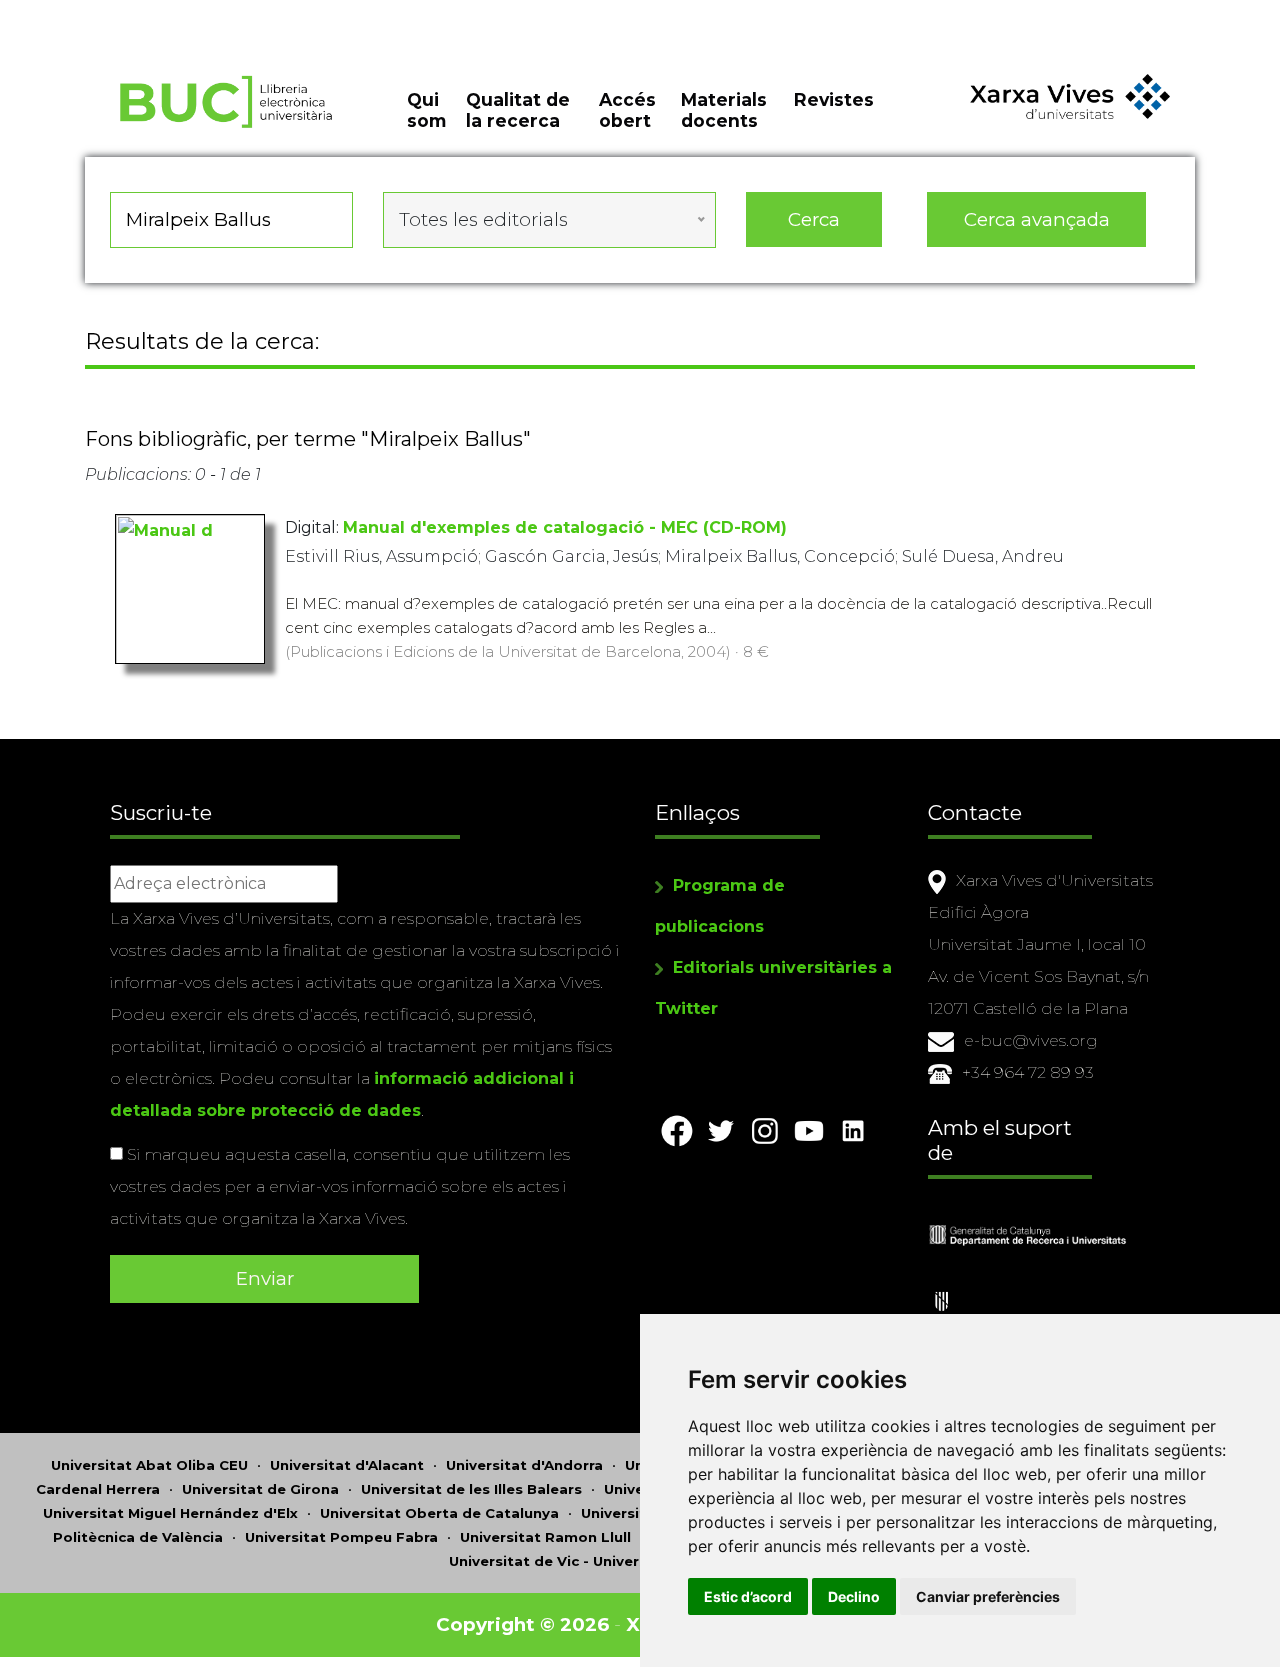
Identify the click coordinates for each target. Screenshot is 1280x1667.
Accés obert (627, 110)
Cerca (814, 219)
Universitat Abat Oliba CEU (149, 1465)
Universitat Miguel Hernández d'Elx (170, 1513)
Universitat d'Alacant (347, 1465)
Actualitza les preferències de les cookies (185, 13)
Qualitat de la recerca (518, 110)
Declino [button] (854, 1596)
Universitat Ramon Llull (545, 1537)
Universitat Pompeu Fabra (341, 1537)
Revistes (834, 99)
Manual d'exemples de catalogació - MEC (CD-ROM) (565, 527)
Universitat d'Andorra (524, 1465)
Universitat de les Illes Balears (471, 1489)
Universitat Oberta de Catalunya (439, 1513)
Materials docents (724, 110)
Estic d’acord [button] (748, 1596)
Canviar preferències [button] (988, 1596)
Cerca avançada (1037, 219)
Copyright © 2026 (522, 1624)
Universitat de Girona (260, 1489)
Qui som (426, 110)
